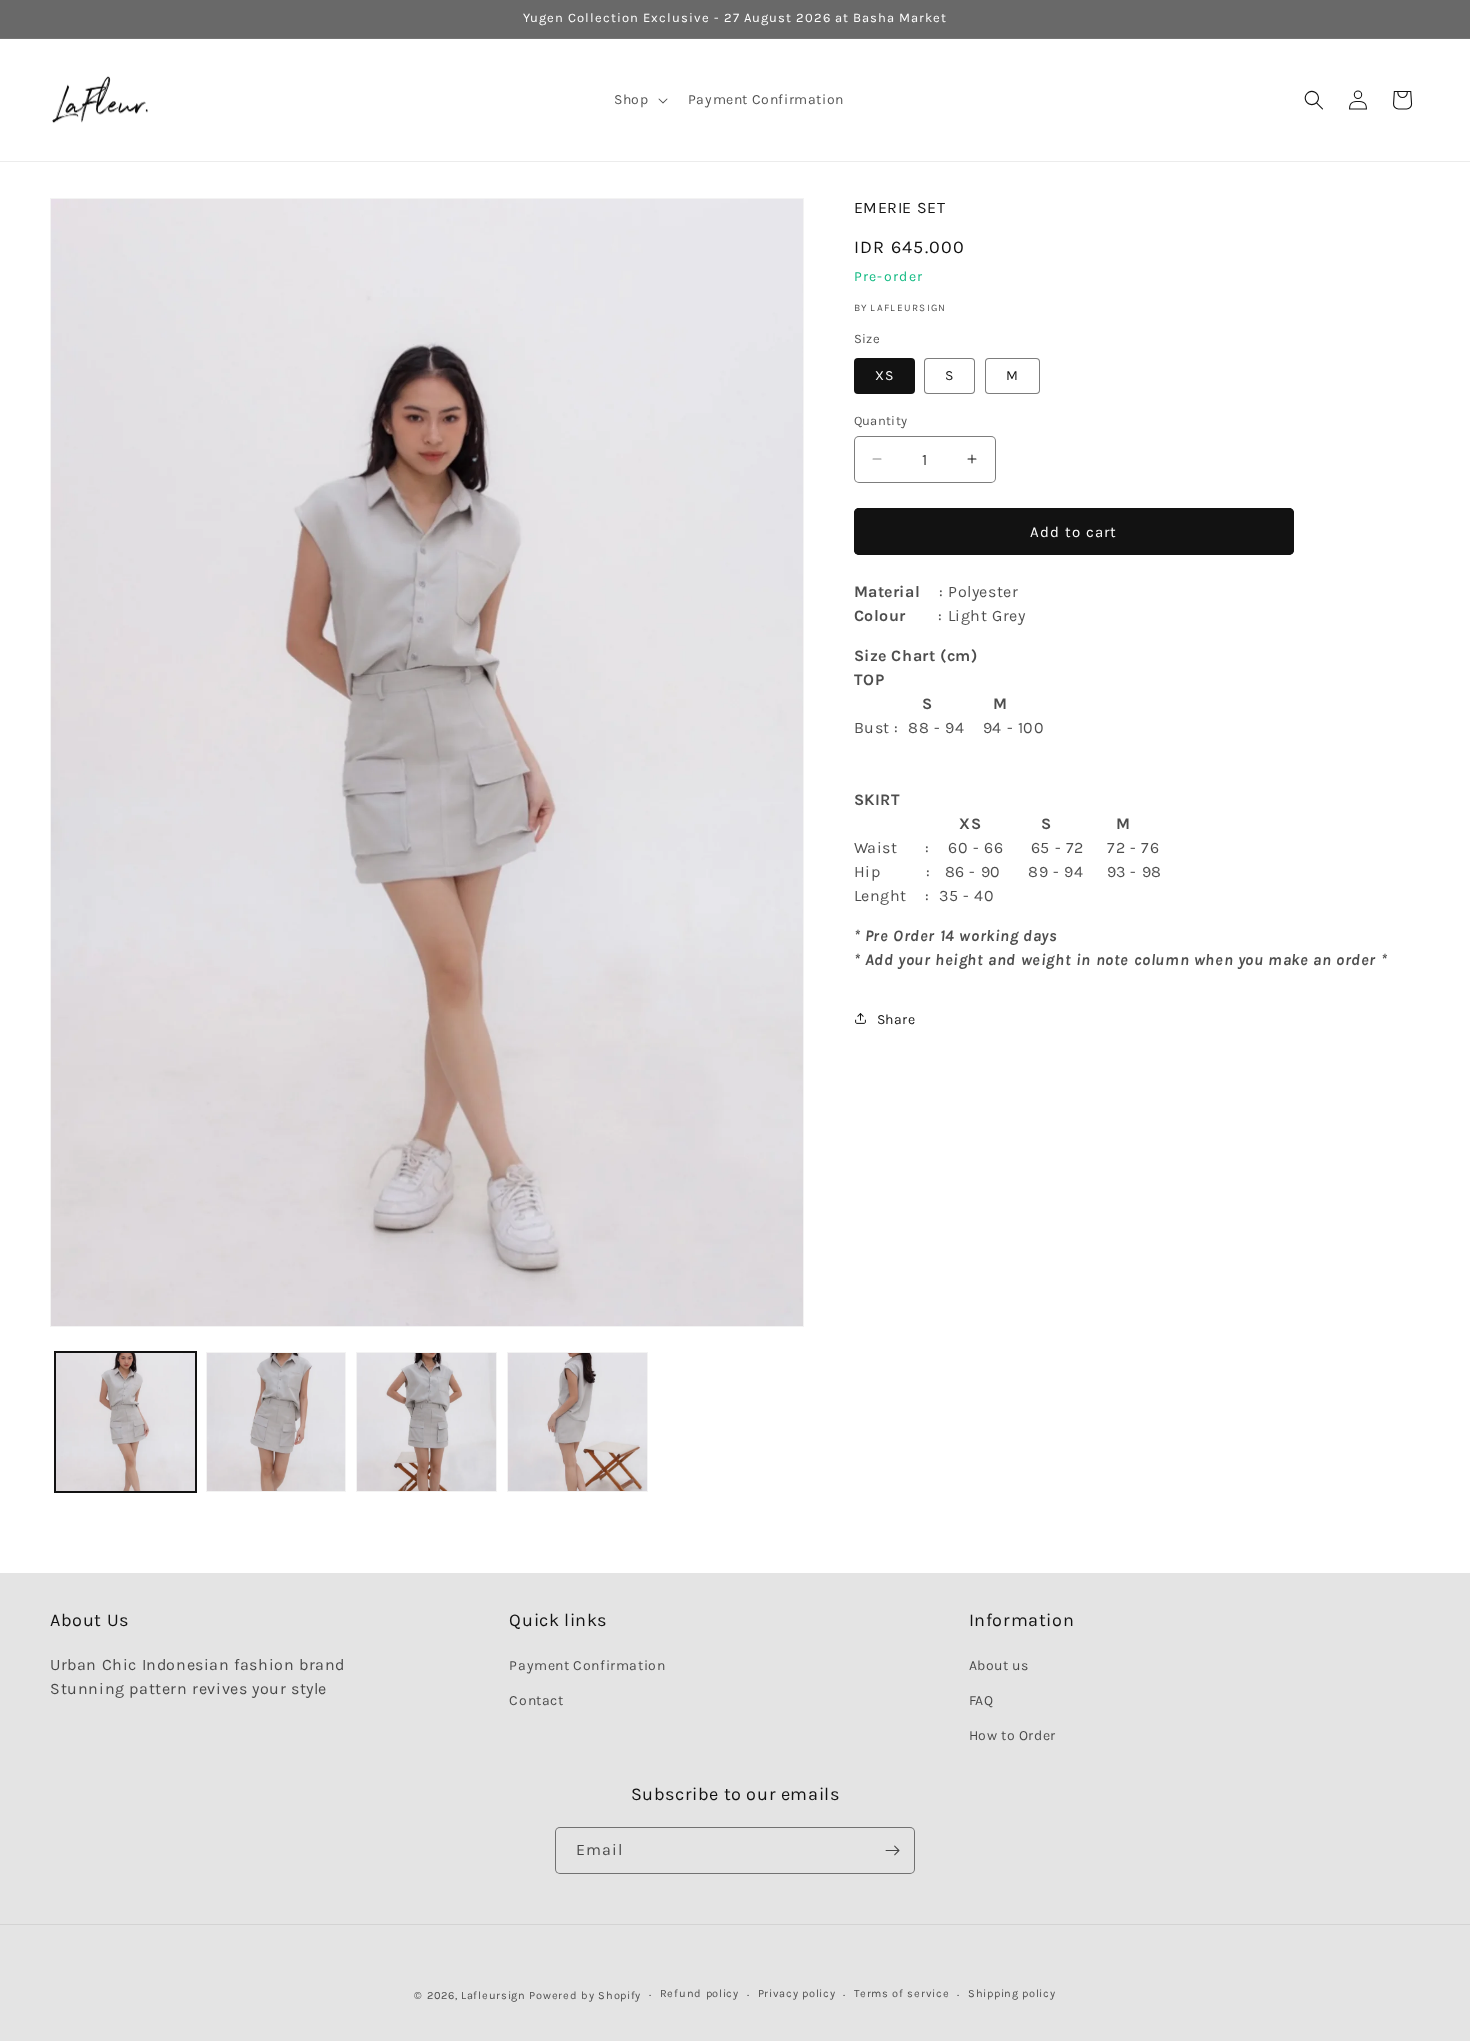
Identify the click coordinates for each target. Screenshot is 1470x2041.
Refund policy (699, 1994)
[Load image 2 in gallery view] (276, 1422)
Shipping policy (1012, 1994)
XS (884, 374)
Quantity (881, 419)
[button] (638, 100)
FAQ (981, 1700)
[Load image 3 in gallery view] (426, 1422)
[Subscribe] (892, 1850)
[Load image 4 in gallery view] (577, 1422)
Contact (536, 1700)
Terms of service (901, 1994)
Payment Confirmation (587, 1665)
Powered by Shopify (585, 1995)
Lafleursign (493, 1995)
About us (999, 1665)
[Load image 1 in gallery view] (125, 1422)
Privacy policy (797, 1994)
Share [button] (896, 1018)
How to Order (1012, 1735)
